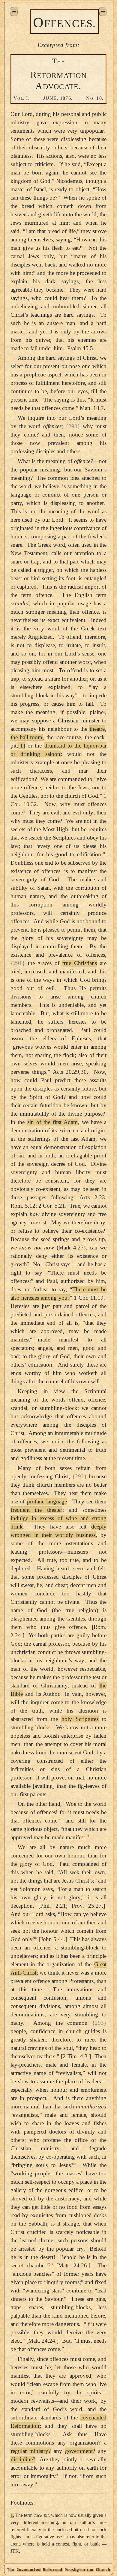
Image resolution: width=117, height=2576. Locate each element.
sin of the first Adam (52, 1122)
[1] (22, 746)
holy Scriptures (80, 1719)
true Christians (80, 963)
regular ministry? (31, 2451)
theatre (97, 729)
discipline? (23, 2459)
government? (80, 2451)
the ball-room (27, 737)
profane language (47, 1501)
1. (12, 2515)
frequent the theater (36, 1510)
